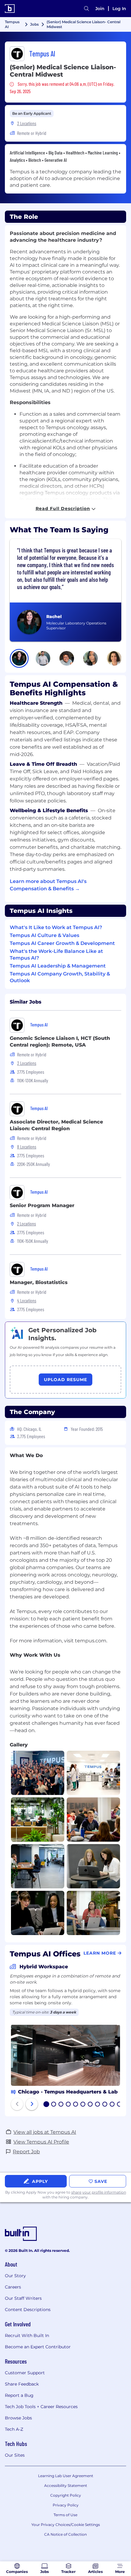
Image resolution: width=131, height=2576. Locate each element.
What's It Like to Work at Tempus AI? (56, 927)
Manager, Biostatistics (39, 1282)
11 (119, 2105)
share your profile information (99, 2192)
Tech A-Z (14, 2429)
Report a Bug (19, 2395)
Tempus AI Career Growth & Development (62, 943)
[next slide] (32, 2104)
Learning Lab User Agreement (66, 2476)
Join (100, 9)
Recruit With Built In (27, 2335)
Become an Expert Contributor (38, 2347)
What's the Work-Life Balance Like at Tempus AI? (56, 955)
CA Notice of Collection (65, 2534)
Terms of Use (65, 2515)
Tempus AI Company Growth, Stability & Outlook (60, 977)
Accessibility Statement (66, 2486)
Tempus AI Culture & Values (44, 935)
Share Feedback (22, 2384)
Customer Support (25, 2373)
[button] (19, 658)
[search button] (87, 9)
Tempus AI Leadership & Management (58, 966)
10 (112, 2105)
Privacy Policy (66, 2505)
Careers (13, 2287)
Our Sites (15, 2455)
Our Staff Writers (23, 2298)
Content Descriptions (28, 2310)
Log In (119, 9)
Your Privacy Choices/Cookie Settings (66, 2525)
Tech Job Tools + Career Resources (41, 2407)
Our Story (15, 2276)
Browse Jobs (18, 2418)
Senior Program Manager (42, 1205)
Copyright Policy (66, 2495)
